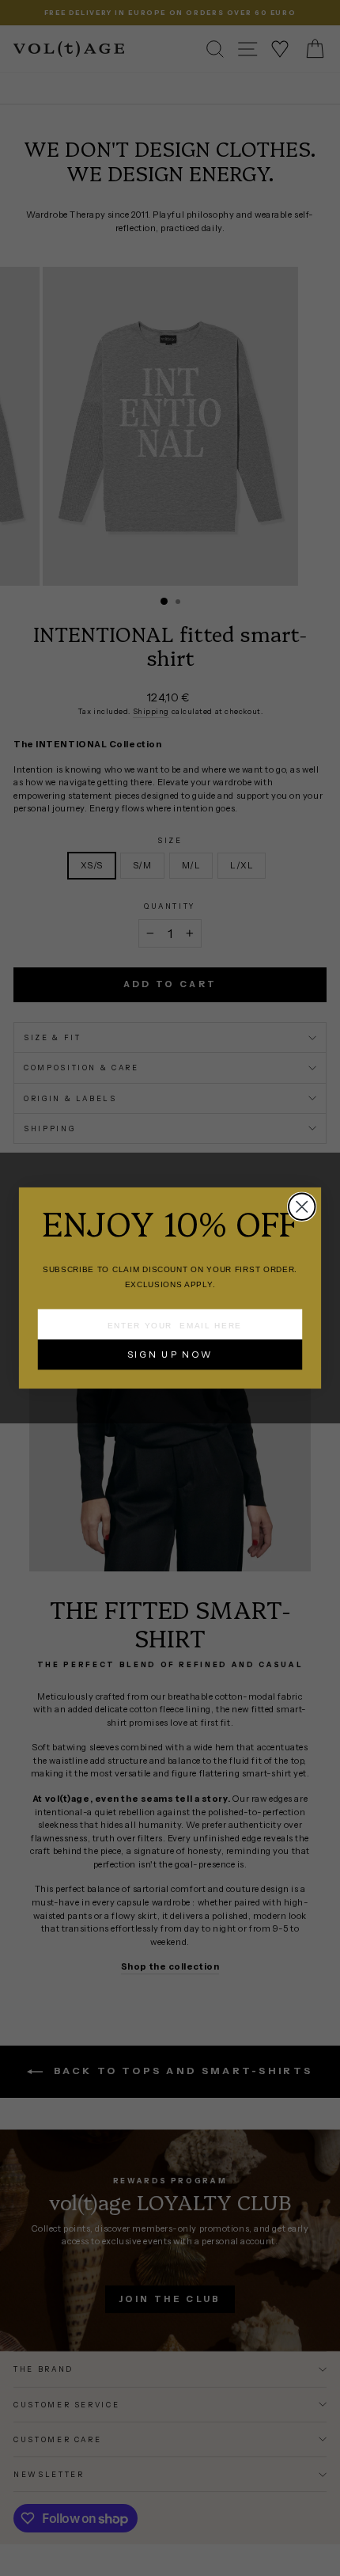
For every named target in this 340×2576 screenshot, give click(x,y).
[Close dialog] (302, 1207)
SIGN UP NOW (170, 1354)
